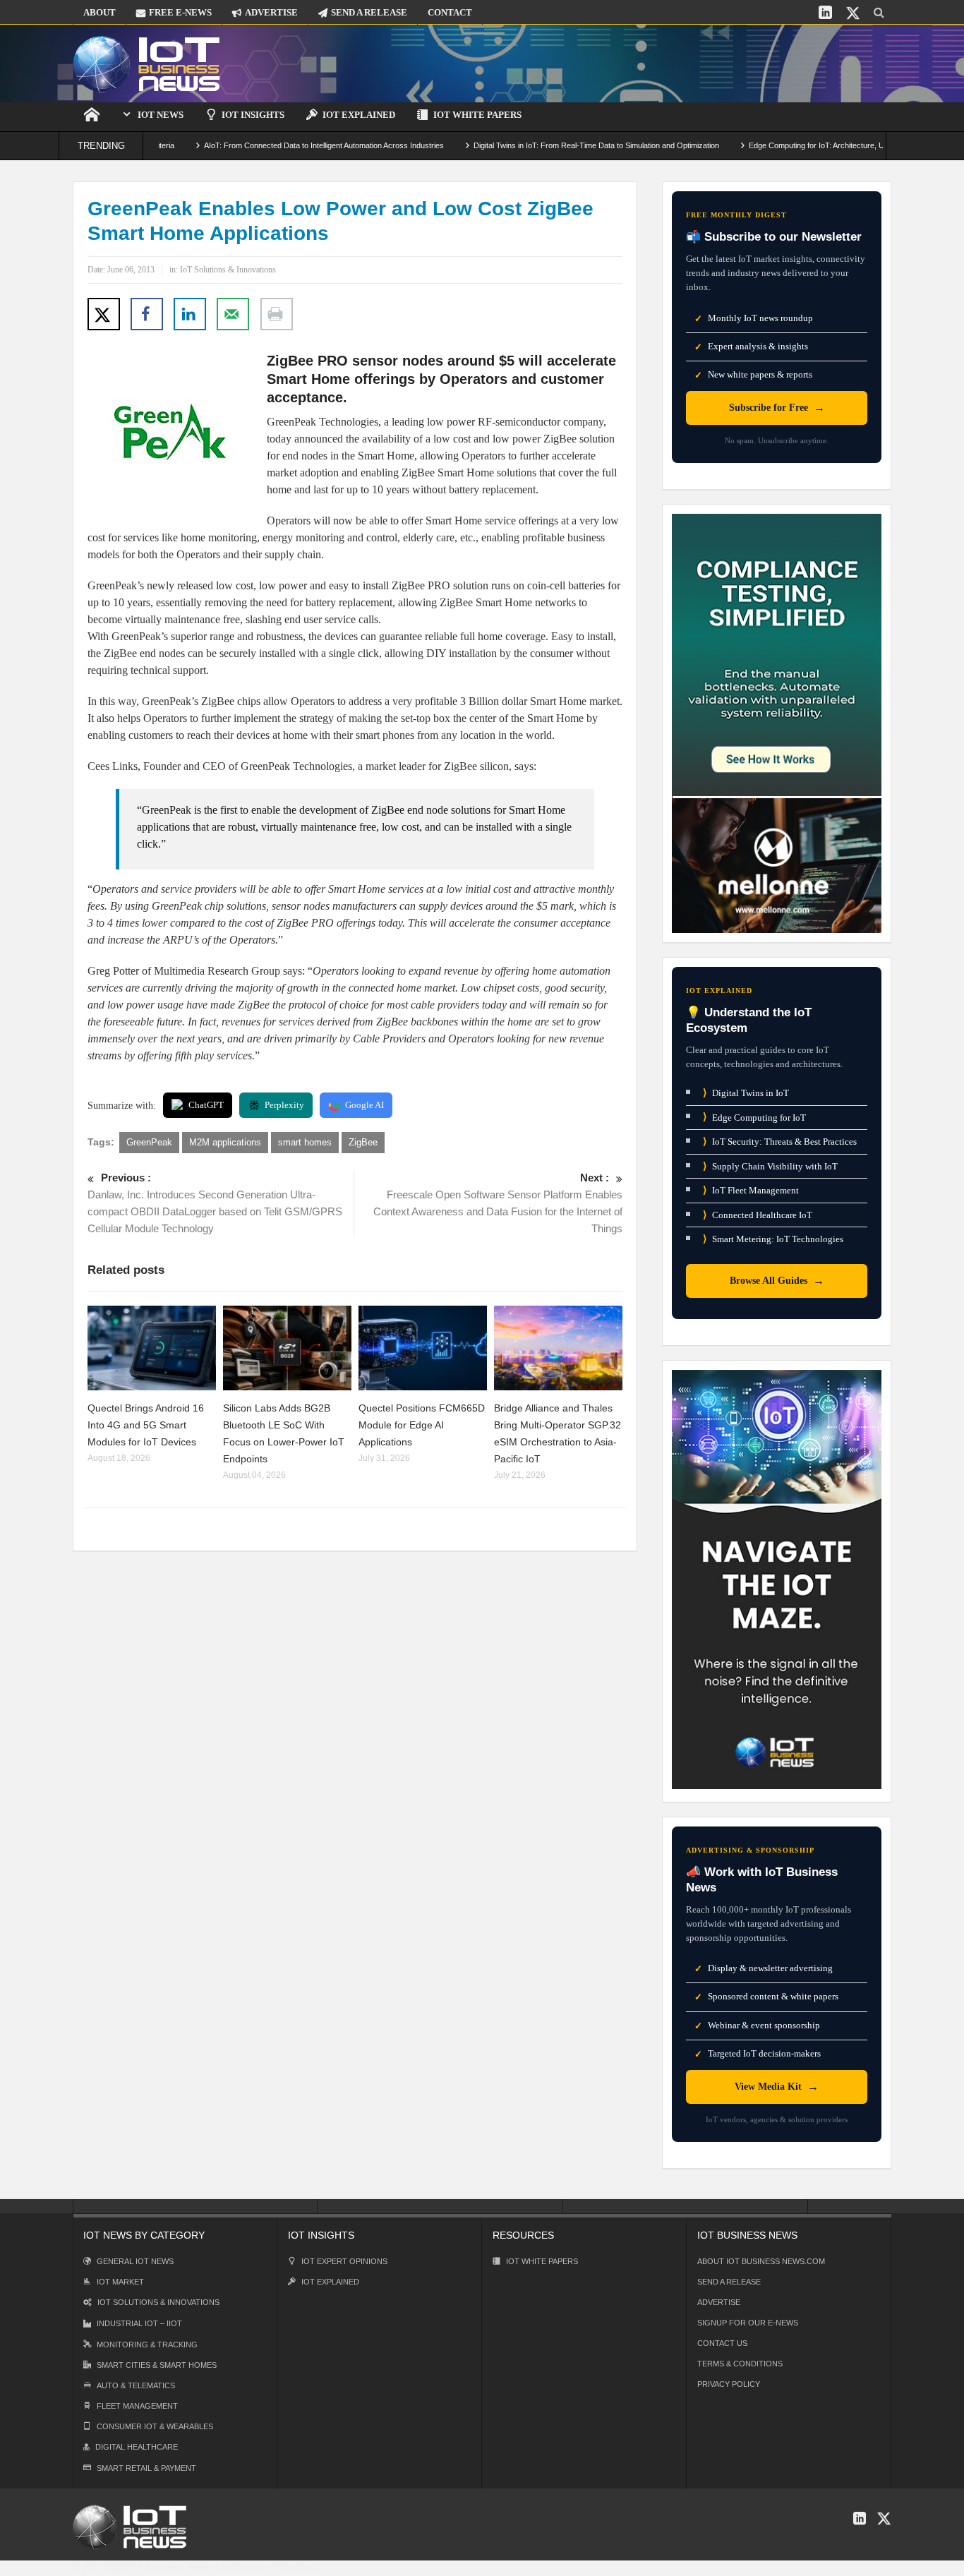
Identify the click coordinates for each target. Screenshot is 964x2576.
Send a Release (729, 2282)
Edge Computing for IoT (754, 1117)
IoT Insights (253, 115)
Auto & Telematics (136, 2385)
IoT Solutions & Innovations (228, 270)
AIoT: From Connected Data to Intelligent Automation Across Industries (272, 145)
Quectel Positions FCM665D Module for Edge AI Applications (422, 1425)
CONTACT (450, 12)
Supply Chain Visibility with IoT (770, 1166)
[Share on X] (104, 314)
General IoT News (135, 2261)
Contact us (722, 2343)
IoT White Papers (477, 115)
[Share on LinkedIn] (190, 314)
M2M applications (225, 1142)
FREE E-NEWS (180, 12)
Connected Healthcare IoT (758, 1215)
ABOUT (100, 12)
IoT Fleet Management (751, 1190)
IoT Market (120, 2282)
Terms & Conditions (740, 2364)
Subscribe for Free (777, 408)
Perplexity (284, 1105)
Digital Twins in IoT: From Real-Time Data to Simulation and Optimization (544, 145)
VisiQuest (300, 2567)
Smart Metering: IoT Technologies (773, 1239)
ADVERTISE (271, 12)
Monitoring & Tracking (147, 2345)
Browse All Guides (777, 1281)
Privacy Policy (729, 2384)
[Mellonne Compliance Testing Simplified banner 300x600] (777, 722)
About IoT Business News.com (761, 2261)
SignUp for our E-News (748, 2323)
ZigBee (363, 1142)
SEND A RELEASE (369, 12)
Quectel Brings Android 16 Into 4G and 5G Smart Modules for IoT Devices (146, 1425)
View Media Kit (777, 2087)
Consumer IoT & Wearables (155, 2426)
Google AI (364, 1105)
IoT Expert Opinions (344, 2261)
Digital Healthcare (137, 2447)
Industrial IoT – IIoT (139, 2323)
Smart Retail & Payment (146, 2468)
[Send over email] (233, 314)
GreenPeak (149, 1142)
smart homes (305, 1142)
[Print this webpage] (277, 314)
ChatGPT (206, 1105)
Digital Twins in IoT (746, 1093)
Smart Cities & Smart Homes (157, 2365)
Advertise (719, 2302)
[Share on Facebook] (147, 314)
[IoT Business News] (147, 63)
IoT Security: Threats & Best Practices (780, 1142)
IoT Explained (359, 115)
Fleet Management (137, 2406)
